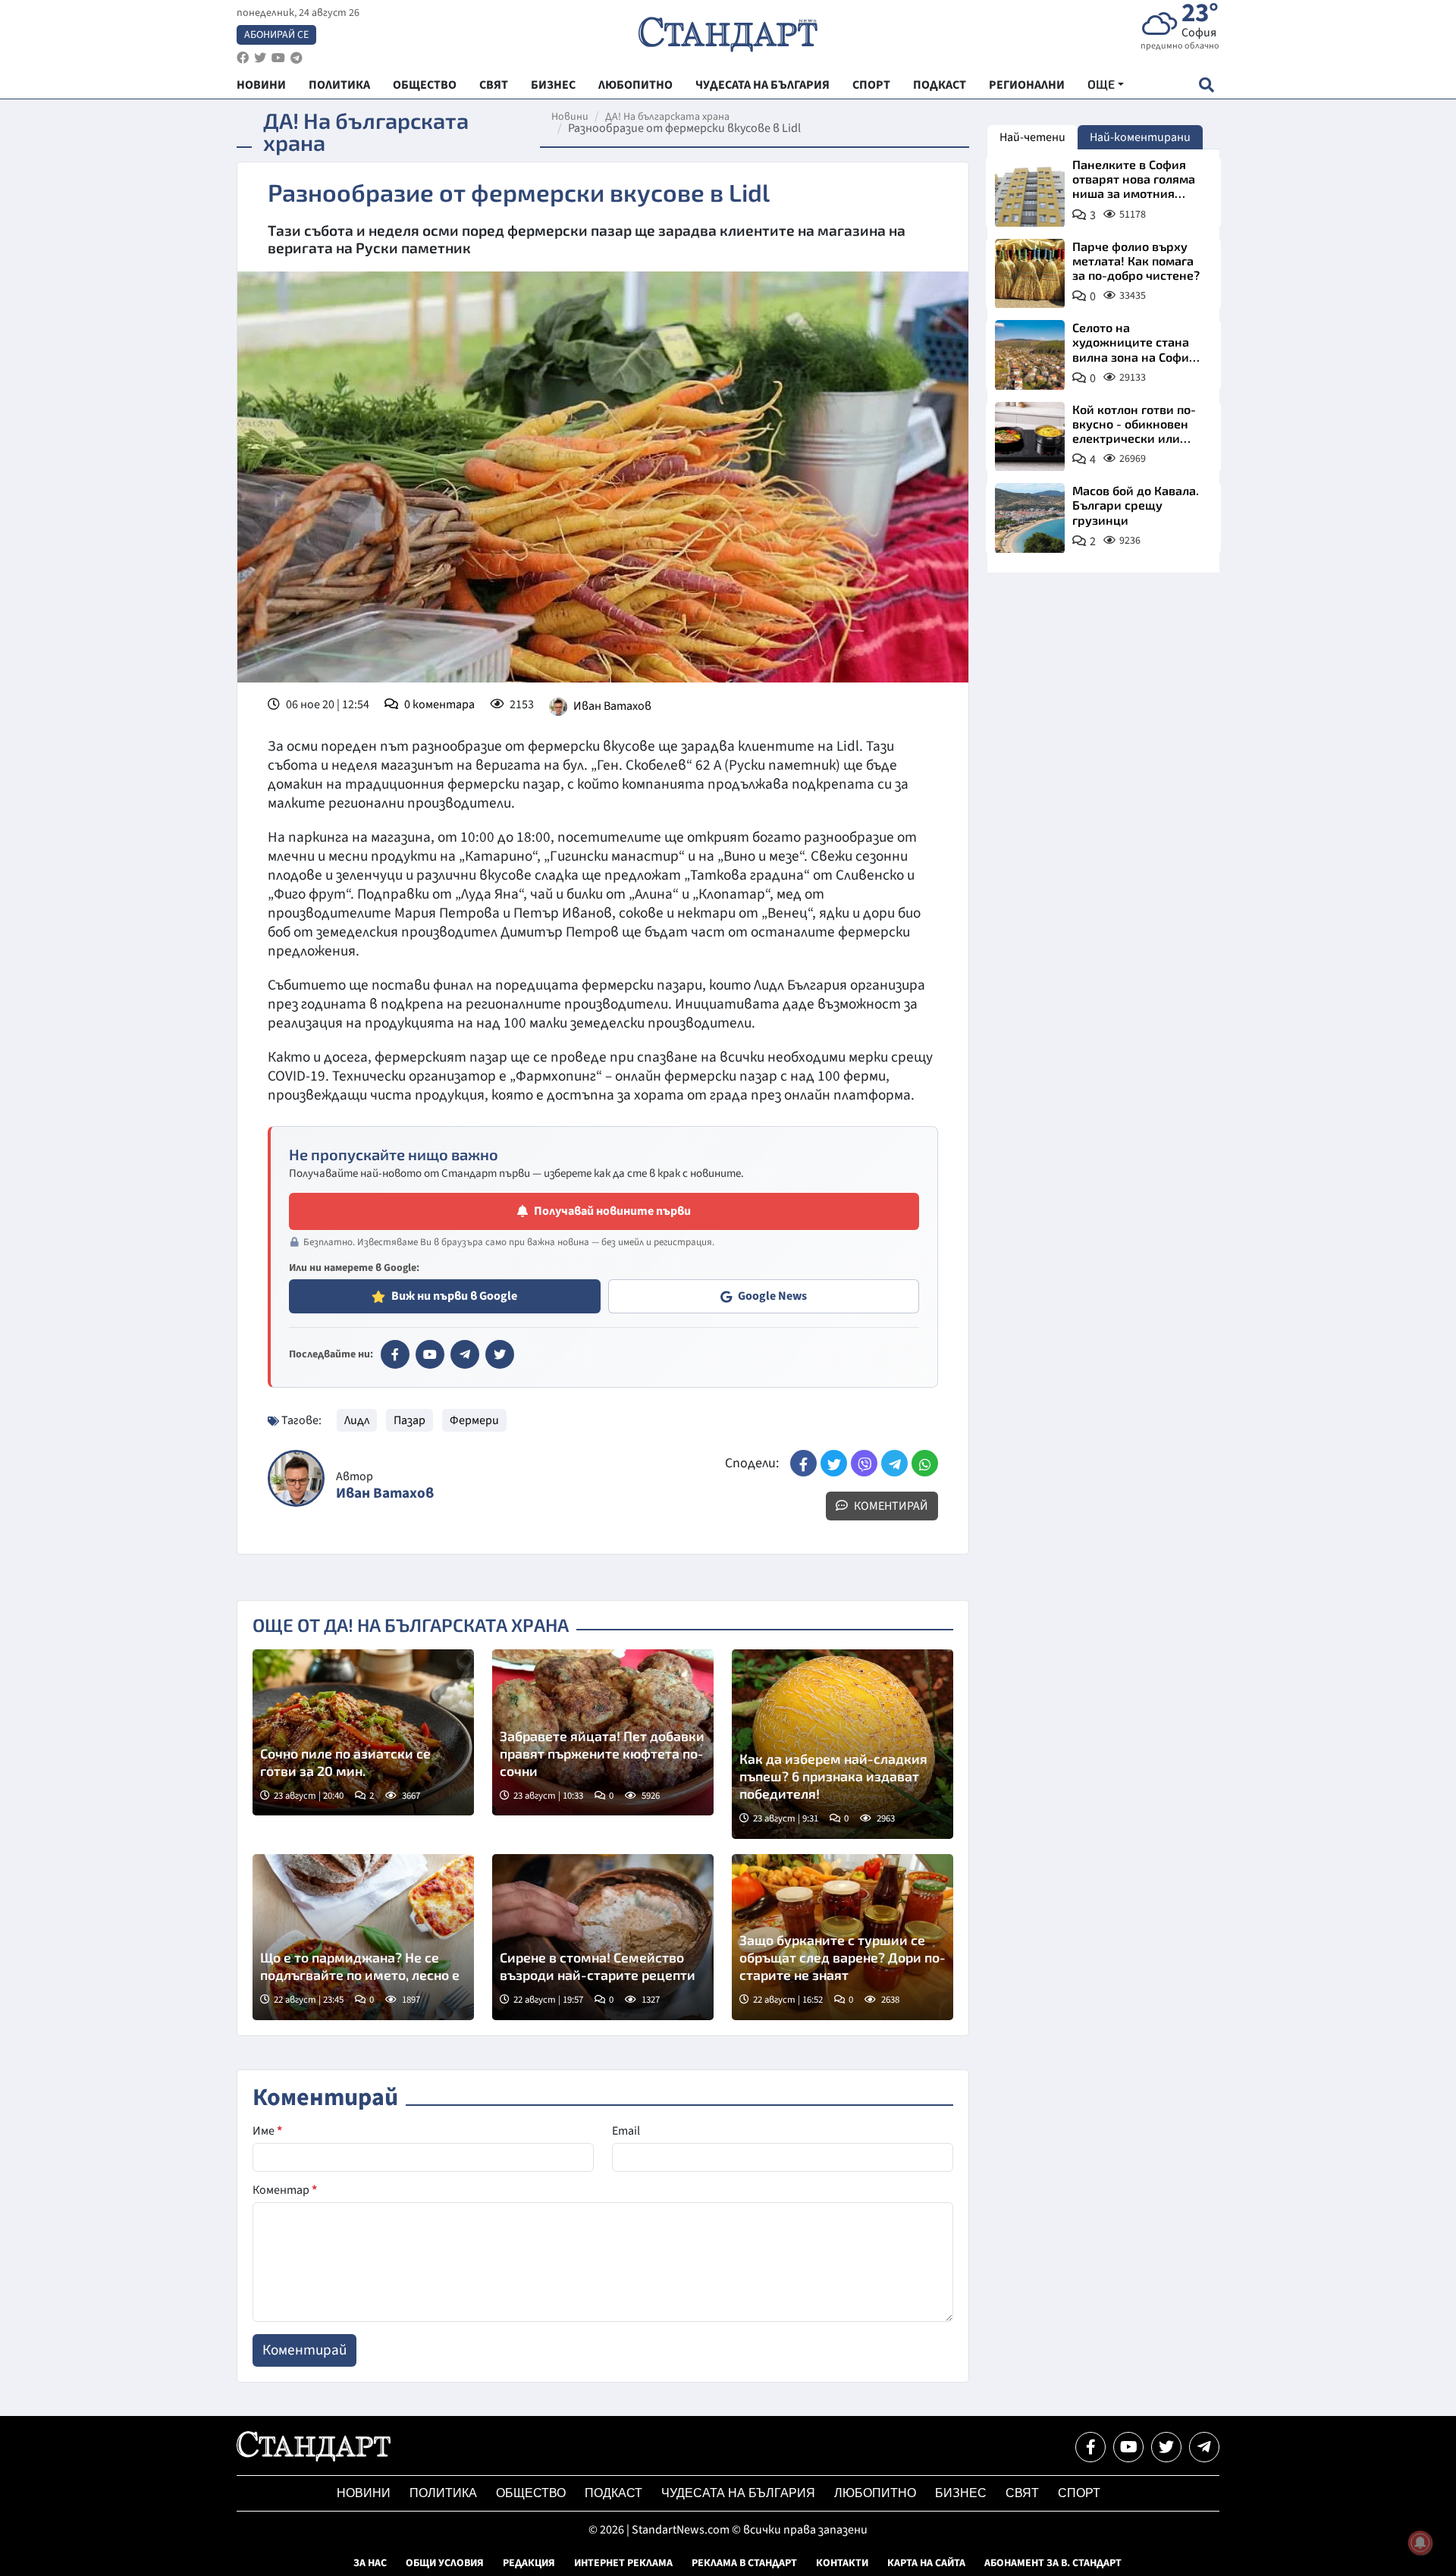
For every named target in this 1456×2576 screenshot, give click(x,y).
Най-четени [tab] (1032, 137)
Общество (531, 2493)
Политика (443, 2493)
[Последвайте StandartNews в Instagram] (260, 58)
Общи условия (445, 2563)
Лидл (357, 1420)
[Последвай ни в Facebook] (1090, 2447)
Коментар (285, 2190)
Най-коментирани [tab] (1140, 137)
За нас (370, 2563)
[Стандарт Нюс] (314, 2458)
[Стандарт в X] (500, 1354)
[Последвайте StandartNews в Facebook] (243, 58)
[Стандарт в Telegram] (465, 1354)
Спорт (1079, 2493)
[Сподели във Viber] (864, 1463)
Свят (1022, 2493)
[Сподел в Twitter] (834, 1463)
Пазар (409, 1420)
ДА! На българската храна (667, 117)
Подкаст (613, 2493)
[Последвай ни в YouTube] (1128, 2447)
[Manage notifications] (1420, 2543)
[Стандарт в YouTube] (430, 1354)
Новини (570, 117)
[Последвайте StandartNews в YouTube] (278, 58)
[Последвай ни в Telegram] (1204, 2447)
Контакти (842, 2563)
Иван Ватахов (612, 706)
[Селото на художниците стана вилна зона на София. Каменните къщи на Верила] (1030, 355)
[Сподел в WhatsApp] (925, 1463)
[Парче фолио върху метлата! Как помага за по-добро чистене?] (1030, 274)
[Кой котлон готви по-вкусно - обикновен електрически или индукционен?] (1030, 437)
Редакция (529, 2563)
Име (267, 2131)
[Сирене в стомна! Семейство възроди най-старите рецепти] (603, 1937)
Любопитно (875, 2493)
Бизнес (961, 2493)
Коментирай (890, 1506)
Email (626, 2131)
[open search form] (1206, 85)
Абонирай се (276, 35)
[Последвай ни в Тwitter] (1166, 2447)
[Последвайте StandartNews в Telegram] (297, 58)
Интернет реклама (623, 2563)
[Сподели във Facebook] (803, 1463)
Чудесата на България (738, 2493)
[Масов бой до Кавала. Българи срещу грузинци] (1030, 518)
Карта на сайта (926, 2563)
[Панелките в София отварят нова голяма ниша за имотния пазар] (1030, 192)
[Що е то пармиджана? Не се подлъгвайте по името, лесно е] (363, 1937)
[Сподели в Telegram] (894, 1463)
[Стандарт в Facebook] (395, 1354)
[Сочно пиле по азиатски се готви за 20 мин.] (363, 1732)
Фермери (474, 1420)
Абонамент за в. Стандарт (1053, 2563)
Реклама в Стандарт (744, 2563)
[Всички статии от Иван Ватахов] (296, 1478)
